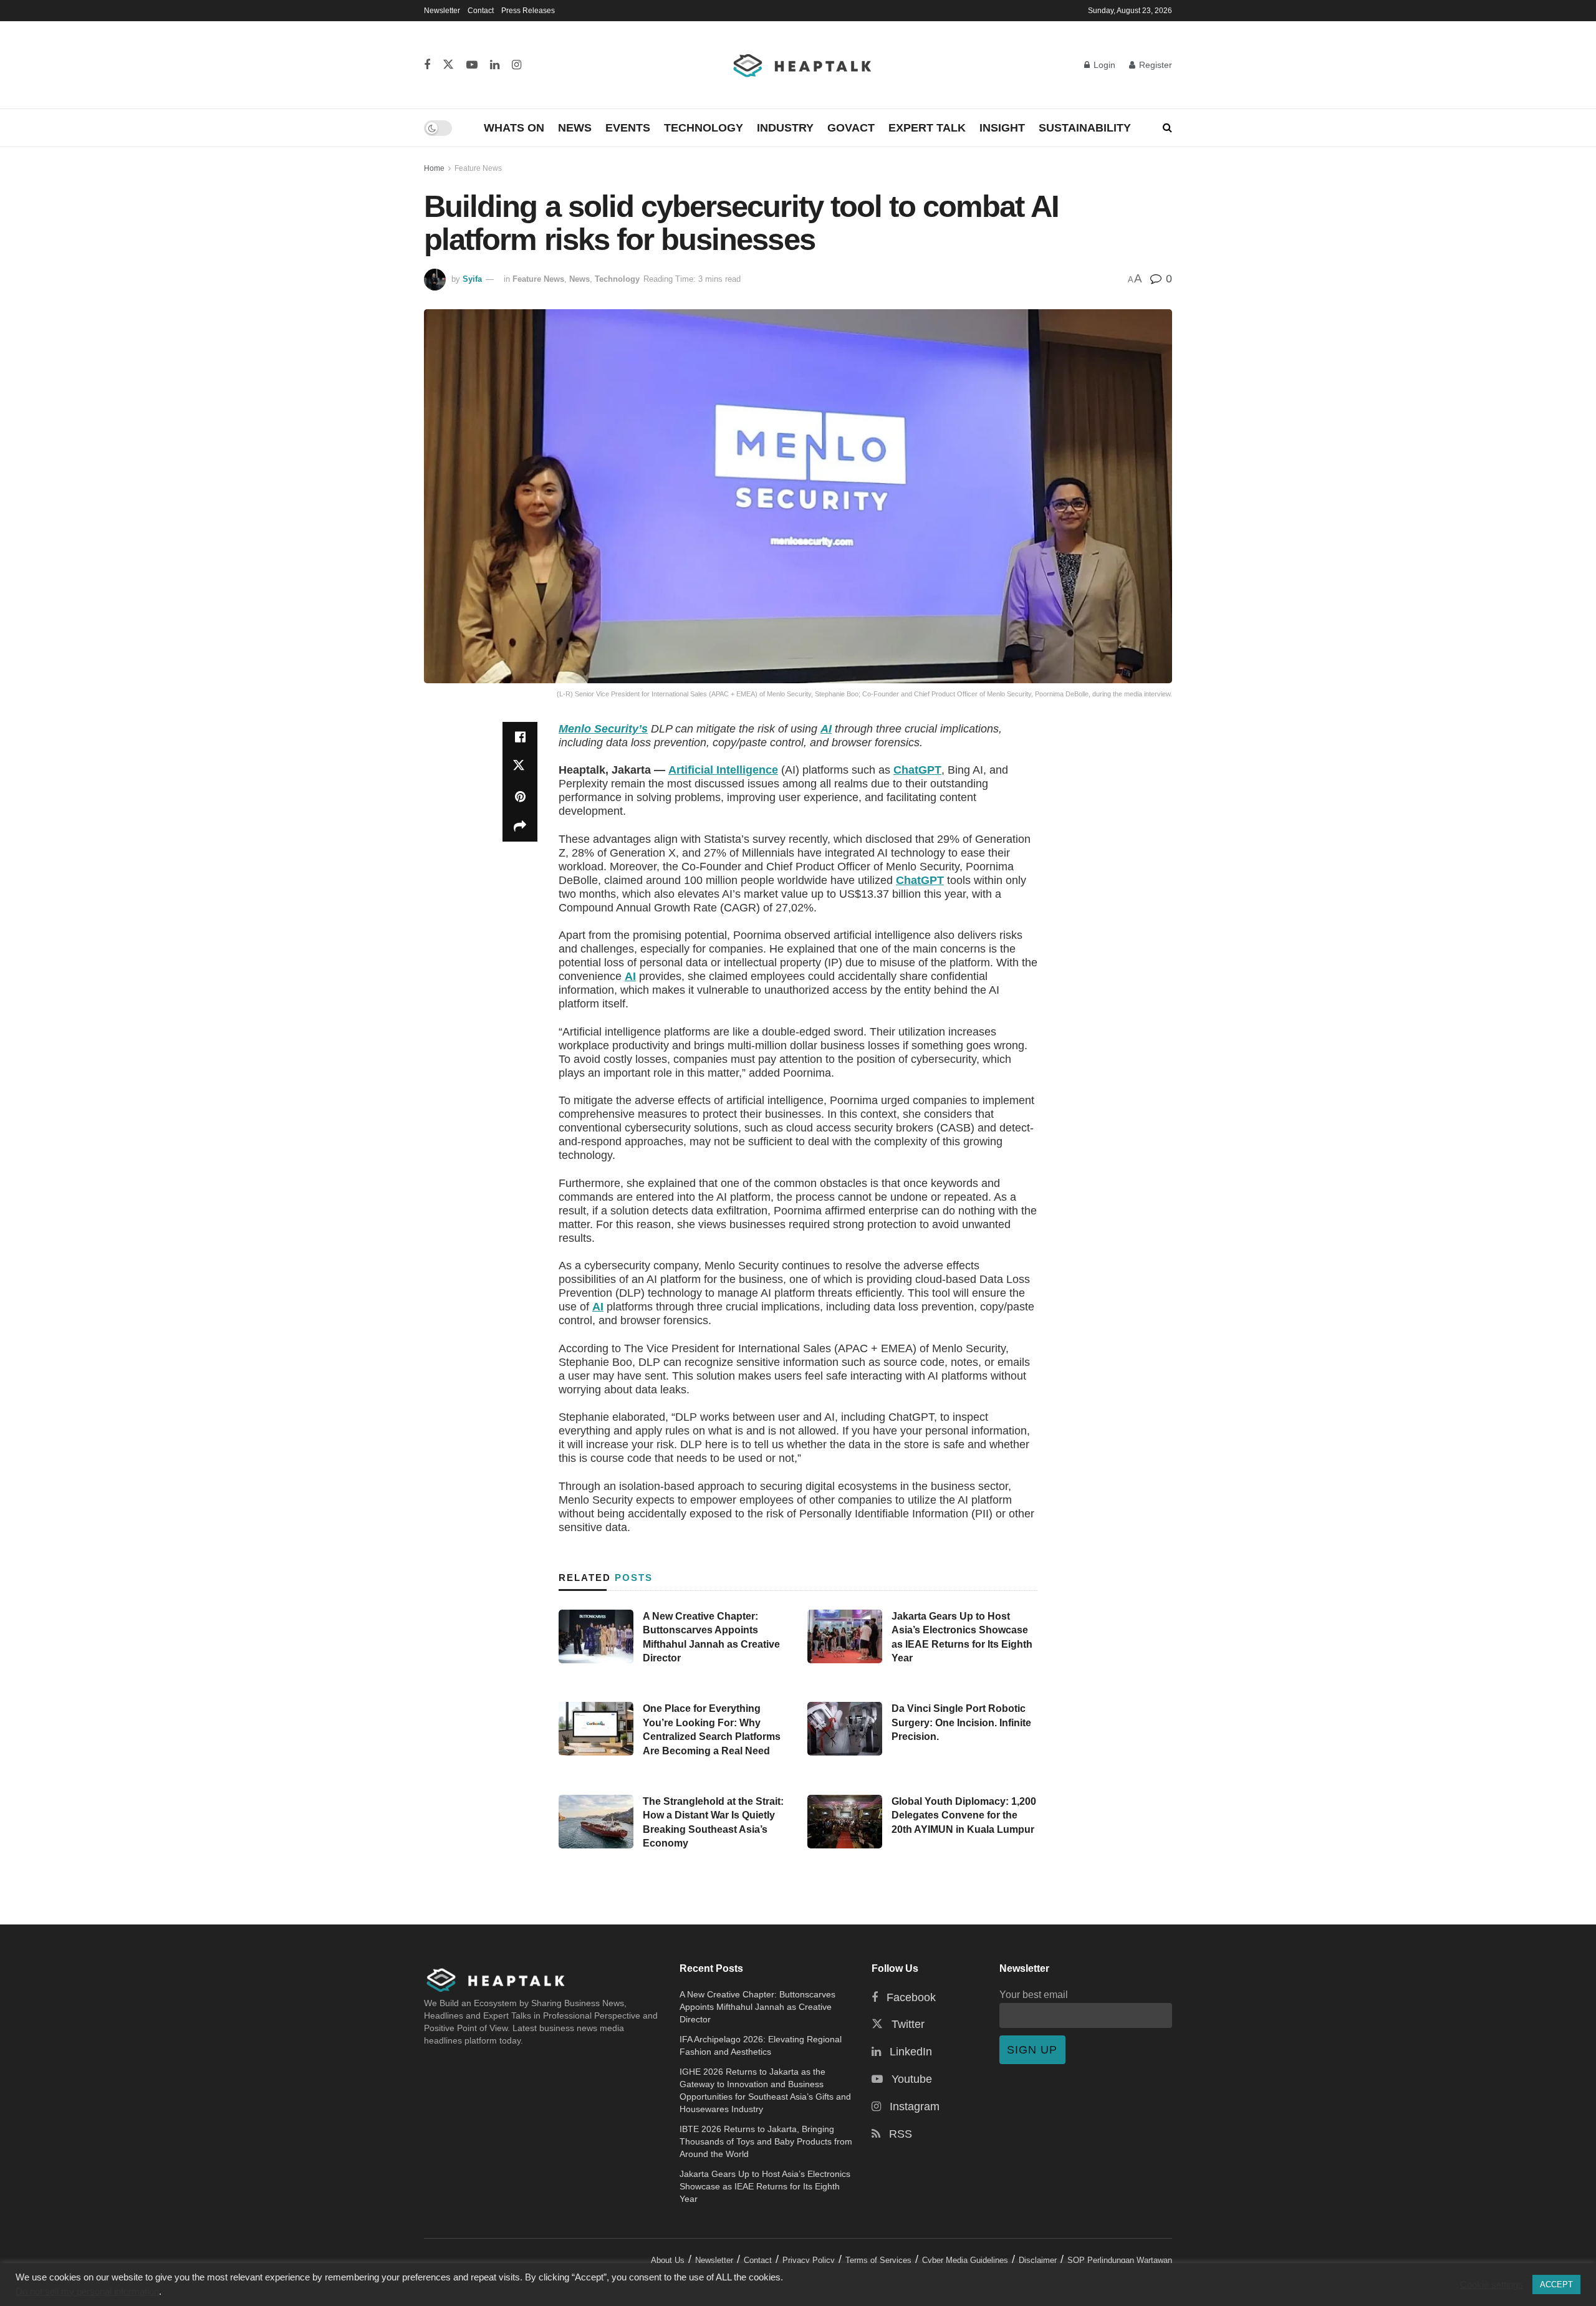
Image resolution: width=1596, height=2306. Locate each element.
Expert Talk (927, 128)
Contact (481, 11)
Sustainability (1085, 128)
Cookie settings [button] (1492, 2285)
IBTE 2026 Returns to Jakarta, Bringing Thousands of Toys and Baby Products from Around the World (766, 2141)
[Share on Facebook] (520, 737)
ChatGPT (917, 770)
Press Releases (528, 11)
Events (628, 128)
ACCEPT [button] (1556, 2284)
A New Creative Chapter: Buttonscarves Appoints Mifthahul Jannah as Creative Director (757, 2007)
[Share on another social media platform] (520, 827)
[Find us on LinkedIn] (495, 65)
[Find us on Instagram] (517, 65)
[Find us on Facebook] (427, 65)
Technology (704, 128)
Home (434, 168)
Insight (1002, 128)
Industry (785, 128)
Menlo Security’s (603, 729)
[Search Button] (1167, 128)
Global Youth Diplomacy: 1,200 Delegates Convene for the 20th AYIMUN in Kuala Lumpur (964, 1815)
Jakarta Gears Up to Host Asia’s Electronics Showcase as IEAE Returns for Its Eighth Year (765, 2186)
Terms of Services (878, 2260)
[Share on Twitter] (520, 767)
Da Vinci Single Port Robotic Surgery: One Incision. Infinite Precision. (961, 1722)
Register (1154, 65)
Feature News (478, 168)
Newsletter (442, 11)
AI (826, 729)
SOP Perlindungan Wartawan (1120, 2260)
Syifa (472, 279)
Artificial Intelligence (723, 770)
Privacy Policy (809, 2260)
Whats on (514, 128)
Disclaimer (1038, 2260)
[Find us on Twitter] (448, 65)
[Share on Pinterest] (520, 797)
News (575, 128)
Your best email (1034, 1994)
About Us (668, 2260)
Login (1103, 65)
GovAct (851, 128)
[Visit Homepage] (803, 65)
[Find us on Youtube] (472, 65)
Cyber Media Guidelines (965, 2260)
